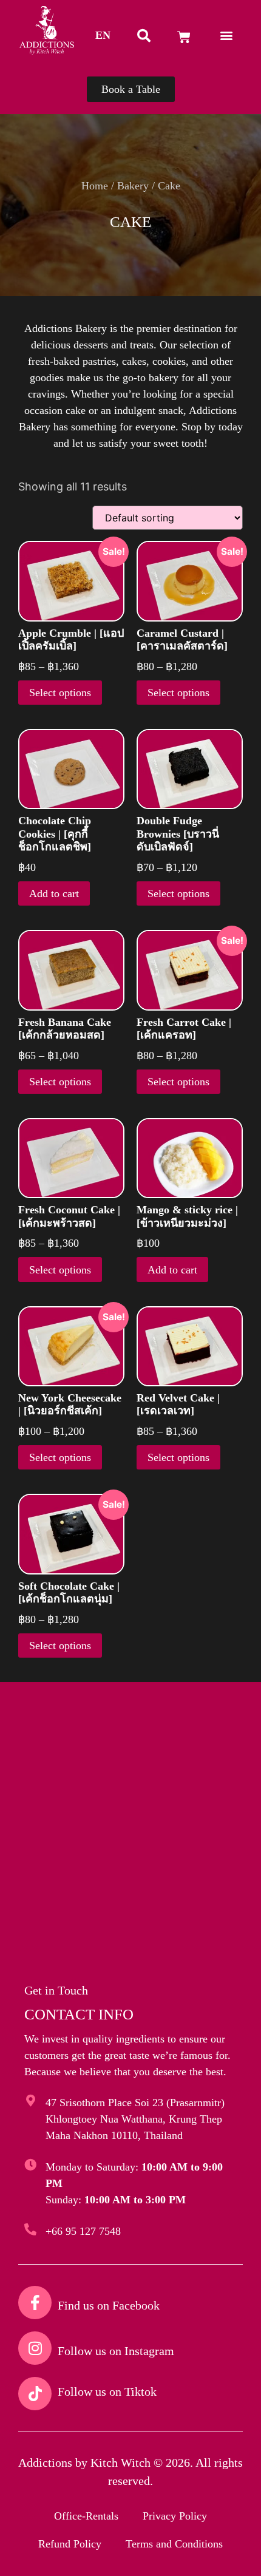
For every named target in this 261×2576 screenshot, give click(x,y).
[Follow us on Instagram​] (35, 2348)
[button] (103, 35)
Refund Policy (70, 2544)
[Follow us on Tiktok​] (35, 2394)
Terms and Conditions (174, 2544)
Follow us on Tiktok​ (107, 2391)
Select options (60, 693)
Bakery (133, 186)
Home (95, 186)
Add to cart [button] (54, 893)
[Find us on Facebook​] (35, 2303)
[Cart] (184, 37)
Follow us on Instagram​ (116, 2351)
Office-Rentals (86, 2516)
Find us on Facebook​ (109, 2305)
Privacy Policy (175, 2516)
